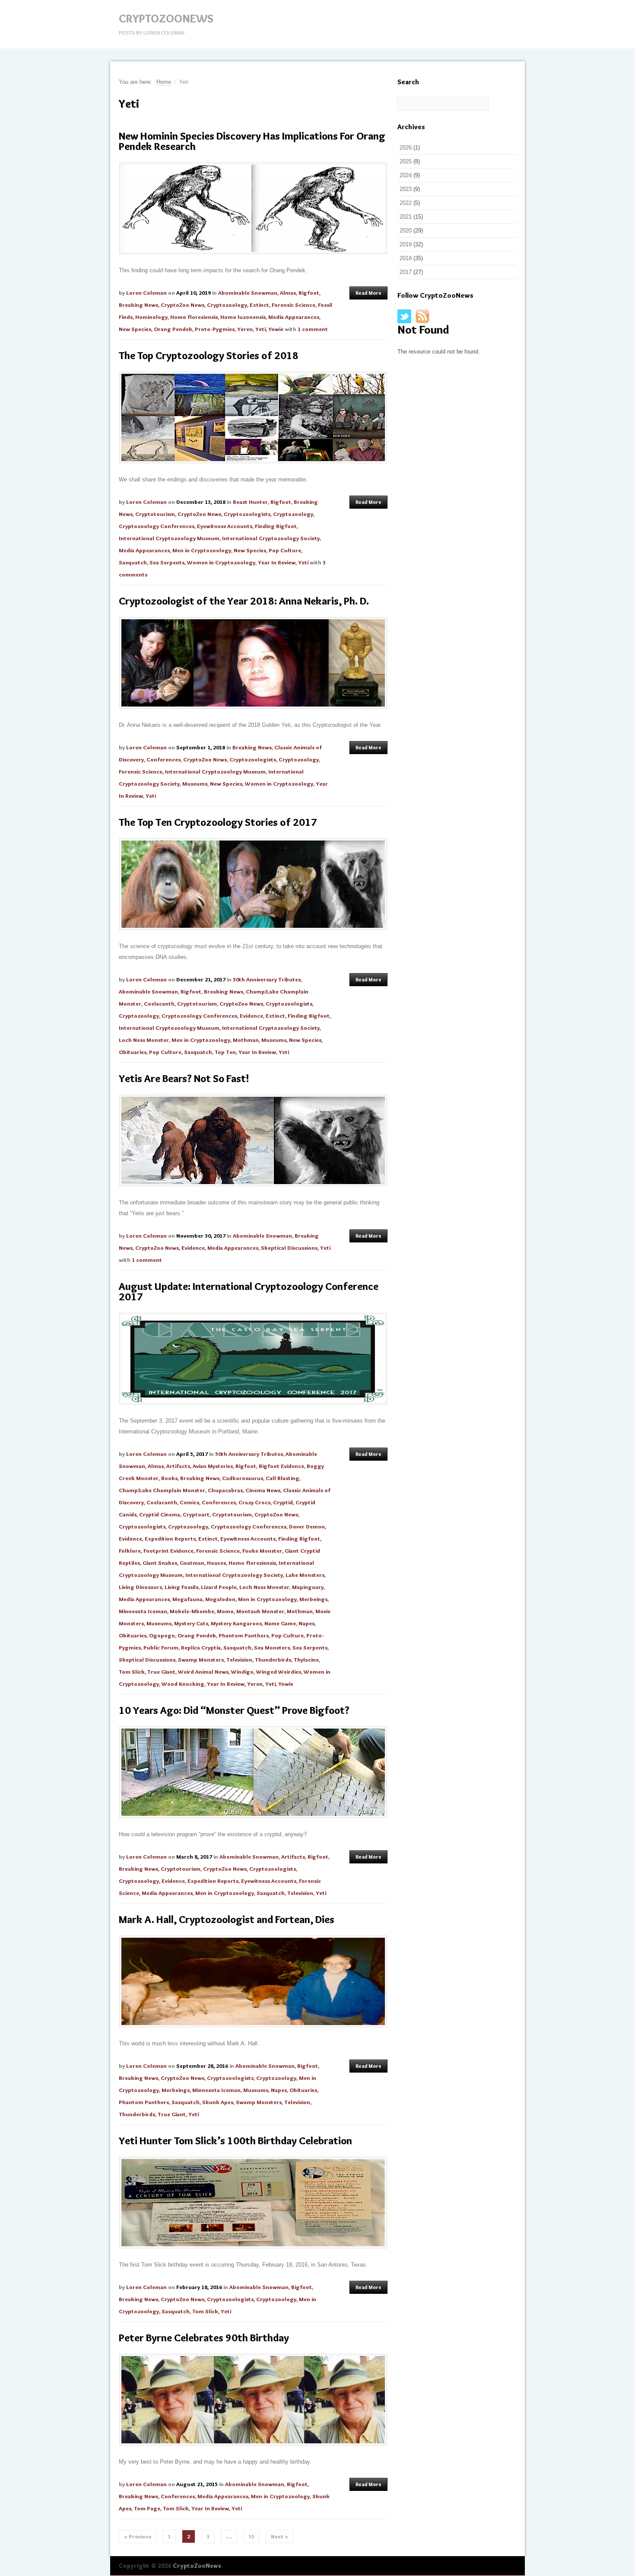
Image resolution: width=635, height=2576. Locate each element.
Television (239, 1659)
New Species (135, 329)
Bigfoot (309, 293)
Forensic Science (294, 305)
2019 (406, 244)
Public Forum (161, 1647)
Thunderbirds (273, 1659)
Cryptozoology (227, 305)
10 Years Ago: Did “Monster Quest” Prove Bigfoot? (234, 1710)
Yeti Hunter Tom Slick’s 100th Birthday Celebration (235, 2141)
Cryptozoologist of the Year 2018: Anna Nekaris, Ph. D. (244, 601)
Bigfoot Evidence (281, 1466)
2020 (406, 231)
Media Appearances (294, 317)
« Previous (138, 2536)
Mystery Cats (191, 1623)
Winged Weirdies (279, 1672)
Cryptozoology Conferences (157, 526)
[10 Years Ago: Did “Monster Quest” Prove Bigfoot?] (253, 1772)
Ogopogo (162, 1635)
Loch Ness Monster (144, 1040)
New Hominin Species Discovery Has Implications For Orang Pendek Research (252, 141)
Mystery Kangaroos (236, 1623)
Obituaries (133, 1052)
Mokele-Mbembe (192, 1611)
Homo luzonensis (243, 317)
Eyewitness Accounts (225, 526)
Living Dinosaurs (140, 1587)
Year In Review (277, 562)
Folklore (130, 1551)
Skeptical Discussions (289, 1248)
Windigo (242, 1672)
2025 (406, 161)
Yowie (276, 329)
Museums (195, 783)
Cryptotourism (155, 514)
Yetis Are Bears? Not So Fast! (184, 1078)
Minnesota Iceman (143, 1611)
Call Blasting (283, 1478)
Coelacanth (159, 1003)
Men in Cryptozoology (202, 550)
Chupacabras (225, 1490)
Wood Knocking (183, 1684)
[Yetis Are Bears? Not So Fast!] (253, 1140)
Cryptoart (196, 1514)
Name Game (280, 1623)
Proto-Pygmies (215, 329)
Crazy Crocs (254, 1502)
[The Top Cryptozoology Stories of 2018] (253, 417)
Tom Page (147, 2508)
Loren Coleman (146, 293)
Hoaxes (216, 1563)
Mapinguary (308, 1587)
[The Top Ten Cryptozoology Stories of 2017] (253, 884)
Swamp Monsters (201, 1659)
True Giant (161, 1672)
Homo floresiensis (194, 317)
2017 (406, 272)
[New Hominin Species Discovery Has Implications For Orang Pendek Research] (253, 208)
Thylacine (306, 1659)
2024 (406, 175)
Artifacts (178, 1466)
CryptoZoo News (183, 305)
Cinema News (263, 1490)
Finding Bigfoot (276, 526)
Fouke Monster (262, 1551)
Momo (225, 1611)
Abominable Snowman (248, 293)
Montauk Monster (260, 1611)
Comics (189, 1502)
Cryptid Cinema (160, 1514)
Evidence (251, 1016)
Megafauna (187, 1599)
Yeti (260, 329)
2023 (406, 189)
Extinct (259, 305)
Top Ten (225, 1052)
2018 (406, 258)
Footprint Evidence (168, 1551)
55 (251, 2536)
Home (164, 82)
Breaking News (138, 305)
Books (169, 1478)
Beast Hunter (250, 502)
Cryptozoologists (247, 514)
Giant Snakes (160, 1563)
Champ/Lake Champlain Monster (162, 1490)
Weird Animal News (203, 1672)
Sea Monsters (272, 1647)
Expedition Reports (170, 1538)
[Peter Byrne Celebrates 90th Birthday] (253, 2400)
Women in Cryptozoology (221, 562)
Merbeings (313, 1599)
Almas (288, 293)
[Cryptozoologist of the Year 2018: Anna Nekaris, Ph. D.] (253, 663)
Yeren (245, 329)
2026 (406, 148)
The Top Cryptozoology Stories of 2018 (209, 355)
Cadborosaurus (243, 1478)
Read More (368, 293)
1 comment (313, 329)
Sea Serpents (167, 562)
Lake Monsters (305, 1575)
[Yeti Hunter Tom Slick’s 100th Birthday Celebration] (253, 2203)
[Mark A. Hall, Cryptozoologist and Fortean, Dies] (253, 1981)
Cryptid (283, 1502)
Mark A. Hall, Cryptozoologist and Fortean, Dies (227, 1919)
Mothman (246, 1040)
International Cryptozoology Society (271, 538)
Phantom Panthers (244, 1635)
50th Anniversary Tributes (267, 979)
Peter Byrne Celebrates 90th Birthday (204, 2338)
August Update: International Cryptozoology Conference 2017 (249, 1291)
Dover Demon (307, 1526)
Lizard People (219, 1587)
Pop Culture (285, 550)
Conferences (164, 759)
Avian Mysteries (213, 1466)
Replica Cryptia (201, 1647)
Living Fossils (181, 1587)
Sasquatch (133, 562)
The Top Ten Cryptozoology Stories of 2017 (218, 822)
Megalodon (220, 1599)
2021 (406, 217)
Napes (306, 1623)
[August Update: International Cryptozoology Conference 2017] (253, 1359)
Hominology (151, 317)
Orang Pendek (173, 329)
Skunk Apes (218, 2102)
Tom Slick (132, 1672)
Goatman (192, 1563)
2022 (406, 203)
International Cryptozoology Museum (169, 538)
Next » (279, 2536)
